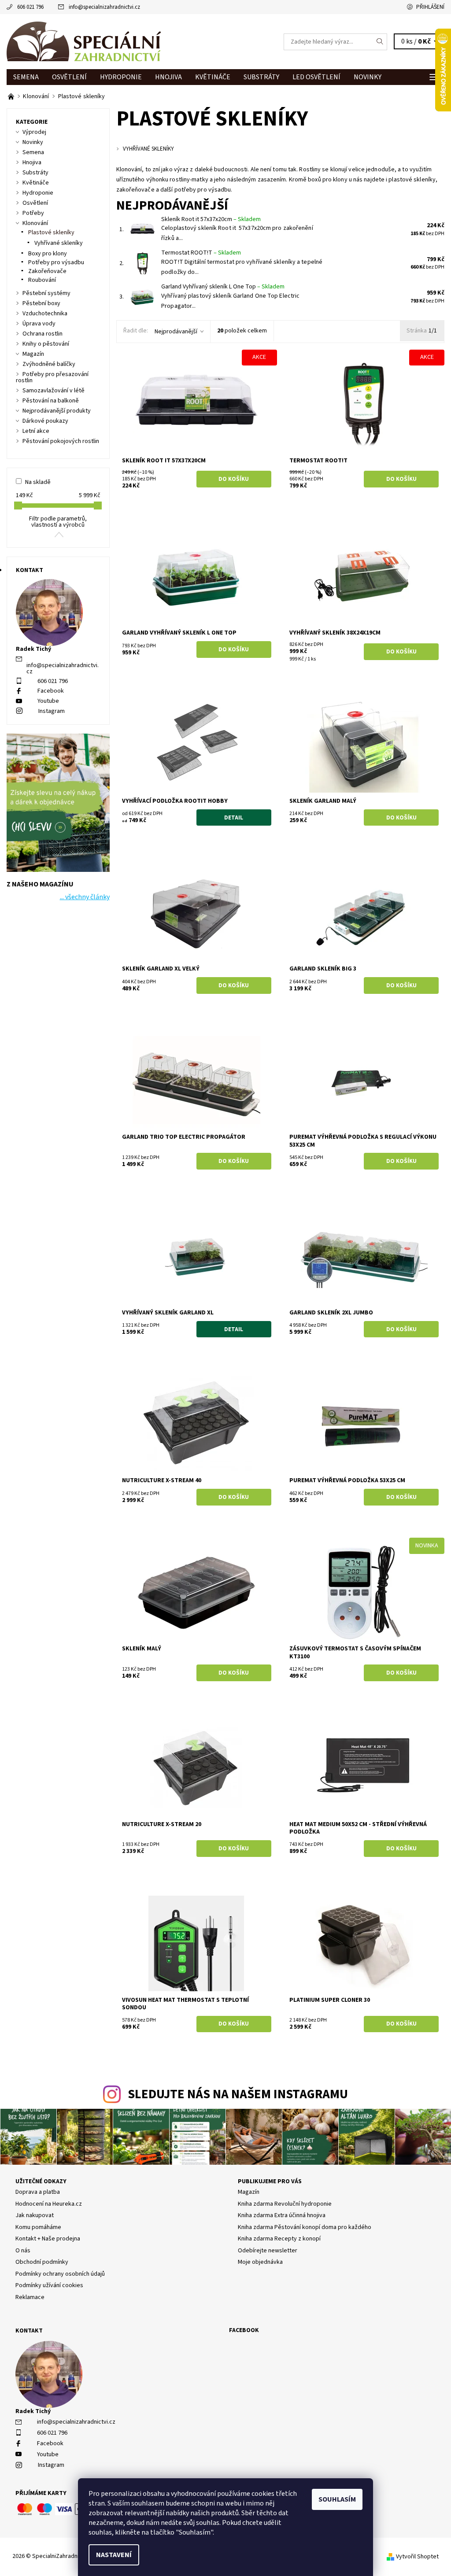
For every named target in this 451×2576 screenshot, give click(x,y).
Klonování (35, 223)
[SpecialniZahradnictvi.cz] (116, 42)
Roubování (42, 280)
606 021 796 (30, 7)
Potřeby (33, 213)
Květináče (213, 77)
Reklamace (30, 2297)
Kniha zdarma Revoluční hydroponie (285, 2204)
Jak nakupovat (35, 2215)
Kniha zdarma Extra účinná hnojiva (282, 2215)
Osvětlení (69, 77)
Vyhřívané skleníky (59, 243)
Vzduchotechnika (45, 314)
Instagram (52, 711)
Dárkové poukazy (45, 421)
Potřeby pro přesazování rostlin (52, 377)
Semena (26, 77)
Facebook (51, 691)
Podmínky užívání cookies (49, 2285)
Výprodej (34, 132)
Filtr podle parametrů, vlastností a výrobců (58, 522)
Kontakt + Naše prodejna (48, 2239)
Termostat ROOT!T (201, 253)
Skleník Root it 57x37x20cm (211, 219)
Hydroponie (121, 77)
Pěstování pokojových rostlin (61, 441)
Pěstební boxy (41, 303)
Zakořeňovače (47, 271)
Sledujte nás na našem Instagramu (238, 2094)
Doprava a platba (38, 2192)
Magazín (33, 354)
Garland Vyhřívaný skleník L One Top (223, 287)
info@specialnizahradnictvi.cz (104, 7)
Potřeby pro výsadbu (56, 262)
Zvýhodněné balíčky (49, 364)
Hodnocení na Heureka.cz (49, 2204)
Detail (234, 818)
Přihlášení (430, 7)
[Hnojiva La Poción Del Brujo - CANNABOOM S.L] (12, 96)
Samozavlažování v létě (54, 391)
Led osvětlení (316, 77)
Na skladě (38, 482)
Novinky (368, 77)
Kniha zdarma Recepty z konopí (279, 2239)
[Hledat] (380, 42)
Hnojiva (168, 77)
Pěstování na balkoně (51, 401)
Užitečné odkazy (41, 2181)
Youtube (48, 701)
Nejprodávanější (176, 332)
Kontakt (29, 2331)
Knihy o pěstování (46, 344)
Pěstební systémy (46, 293)
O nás (23, 2251)
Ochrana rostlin (43, 334)
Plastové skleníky (51, 233)
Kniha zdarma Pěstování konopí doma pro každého (305, 2227)
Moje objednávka (260, 2262)
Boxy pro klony (48, 254)
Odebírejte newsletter (268, 2251)
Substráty (261, 77)
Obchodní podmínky (42, 2262)
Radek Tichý (33, 2411)
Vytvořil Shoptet (417, 2557)
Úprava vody (39, 324)
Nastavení (114, 2555)
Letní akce (36, 431)
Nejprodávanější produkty (57, 411)
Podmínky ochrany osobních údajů (60, 2274)
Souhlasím (337, 2499)
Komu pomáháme (38, 2227)
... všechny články (85, 897)
